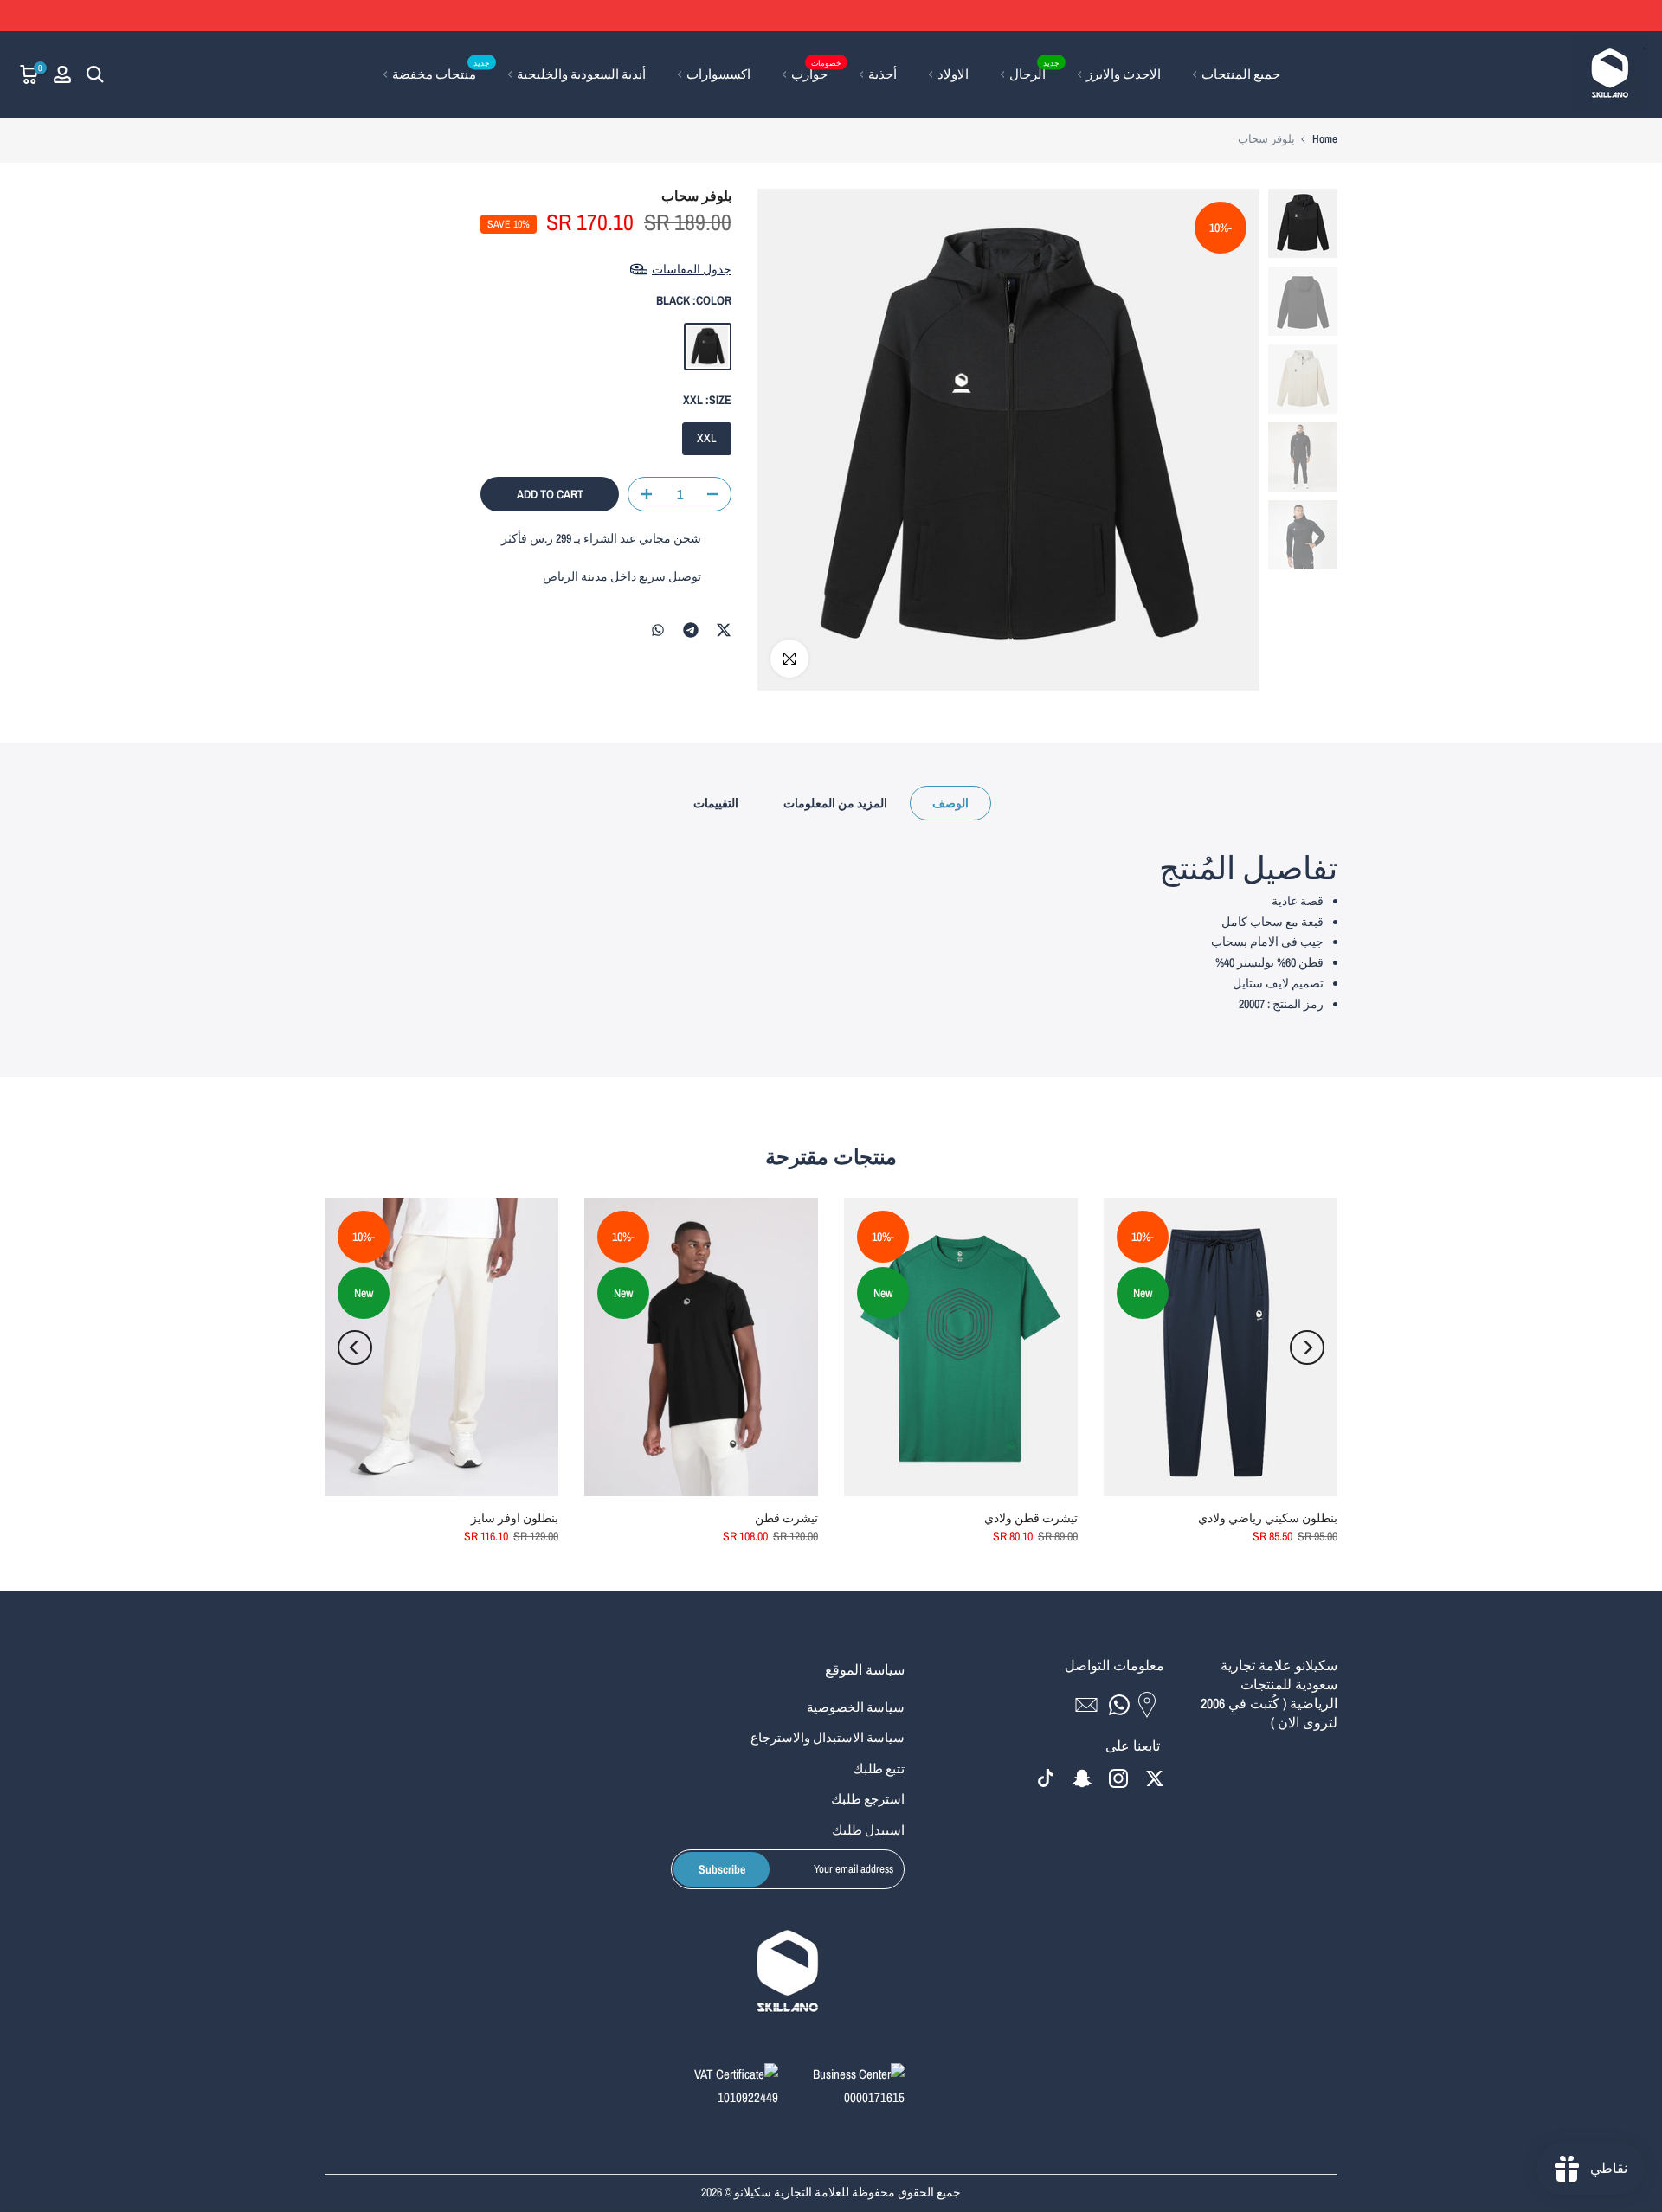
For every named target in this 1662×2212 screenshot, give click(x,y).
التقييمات (716, 803)
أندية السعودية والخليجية (581, 74)
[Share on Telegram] (691, 630)
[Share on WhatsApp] (658, 630)
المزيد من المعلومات (835, 803)
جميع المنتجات (1241, 74)
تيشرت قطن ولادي (1031, 1518)
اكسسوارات (718, 74)
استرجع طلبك (868, 1799)
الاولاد (953, 74)
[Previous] (1307, 1347)
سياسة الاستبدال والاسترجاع (828, 1737)
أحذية (883, 74)
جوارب (816, 73)
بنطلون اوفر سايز (515, 1518)
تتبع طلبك (879, 1768)
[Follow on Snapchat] (1082, 1779)
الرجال (1034, 73)
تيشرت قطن (786, 1518)
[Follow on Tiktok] (1046, 1779)
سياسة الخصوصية (856, 1707)
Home (1325, 139)
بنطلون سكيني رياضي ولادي (1268, 1518)
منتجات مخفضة (441, 73)
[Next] (355, 1347)
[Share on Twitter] (724, 630)
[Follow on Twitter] (1155, 1779)
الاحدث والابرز (1124, 74)
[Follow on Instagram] (1118, 1779)
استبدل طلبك (868, 1830)
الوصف (950, 803)
